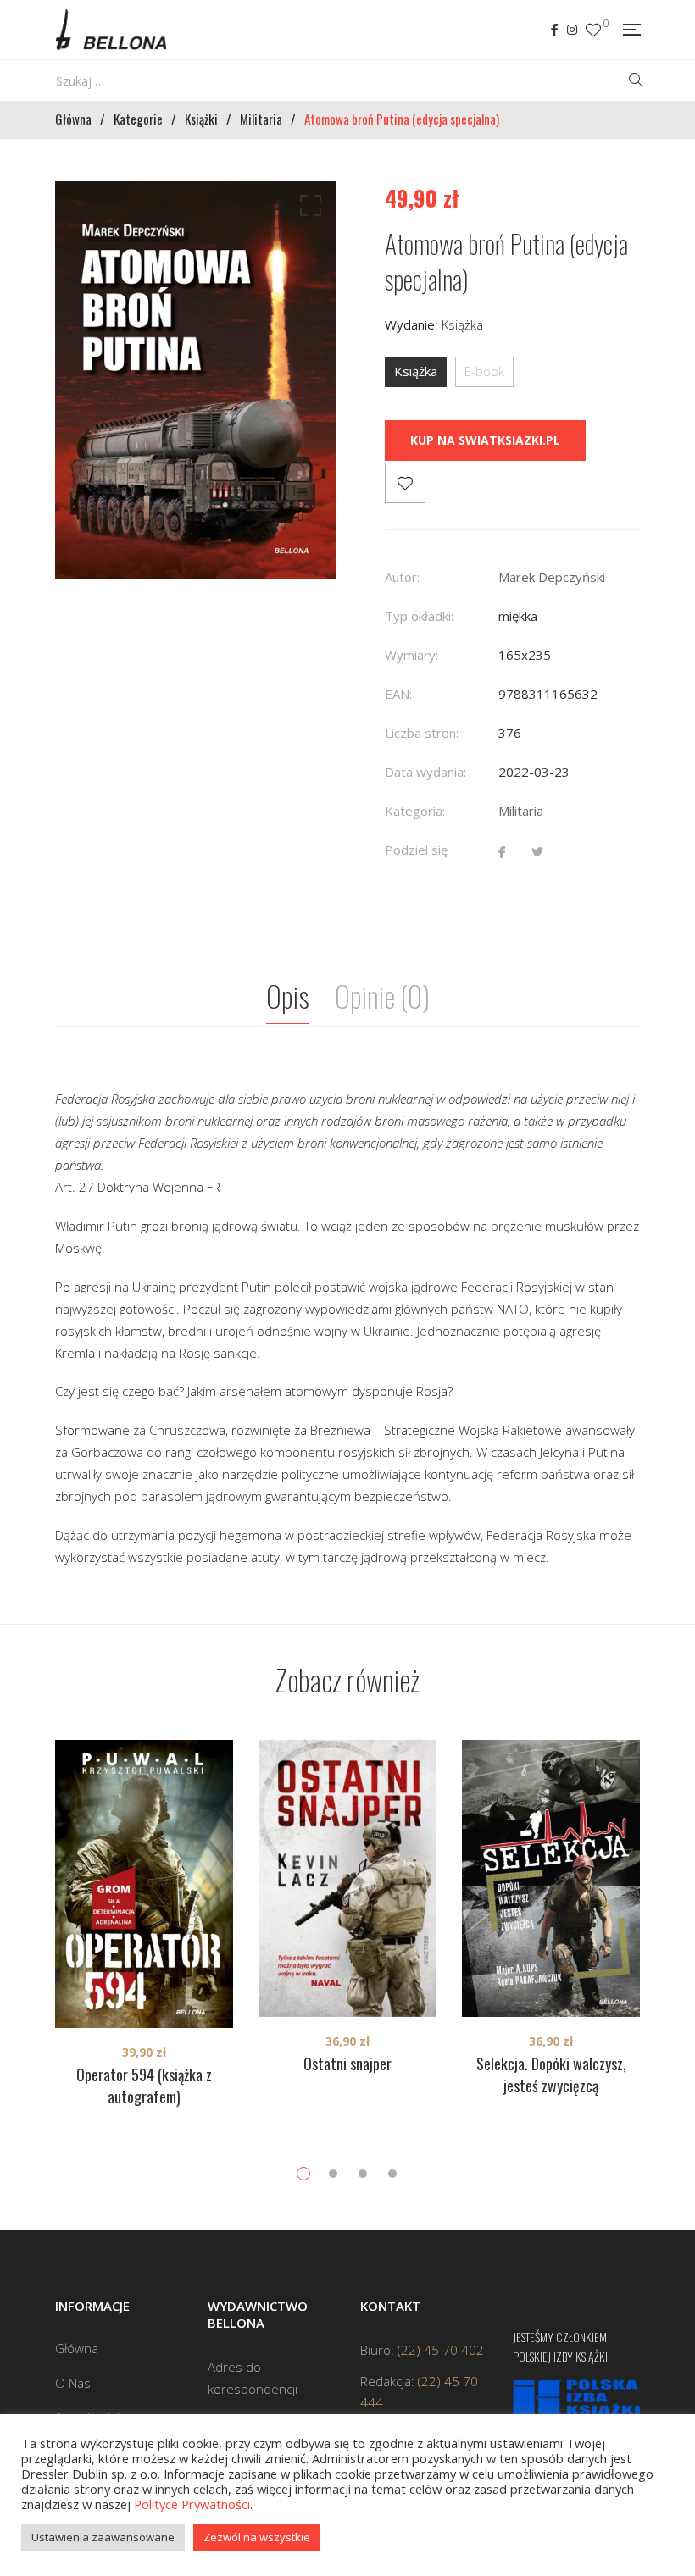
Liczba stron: (422, 733)
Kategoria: (415, 811)
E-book (484, 371)
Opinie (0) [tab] (382, 996)
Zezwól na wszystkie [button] (257, 2537)
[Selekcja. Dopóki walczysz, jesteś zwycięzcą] (551, 1878)
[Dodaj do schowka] (405, 483)
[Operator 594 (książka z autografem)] (144, 1884)
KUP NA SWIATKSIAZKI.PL (485, 440)
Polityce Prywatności (192, 2504)
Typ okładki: (419, 616)
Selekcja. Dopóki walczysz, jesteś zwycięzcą (551, 2075)
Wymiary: (411, 655)
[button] (308, 209)
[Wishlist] (593, 30)
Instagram (572, 30)
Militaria (521, 811)
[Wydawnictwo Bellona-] (111, 30)
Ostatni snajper (347, 2064)
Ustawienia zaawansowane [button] (103, 2537)
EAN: (398, 694)
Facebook (555, 30)
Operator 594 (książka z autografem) (144, 2086)
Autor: (402, 577)
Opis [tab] (288, 996)
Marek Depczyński (552, 577)
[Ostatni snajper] (347, 1878)
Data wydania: (425, 772)
